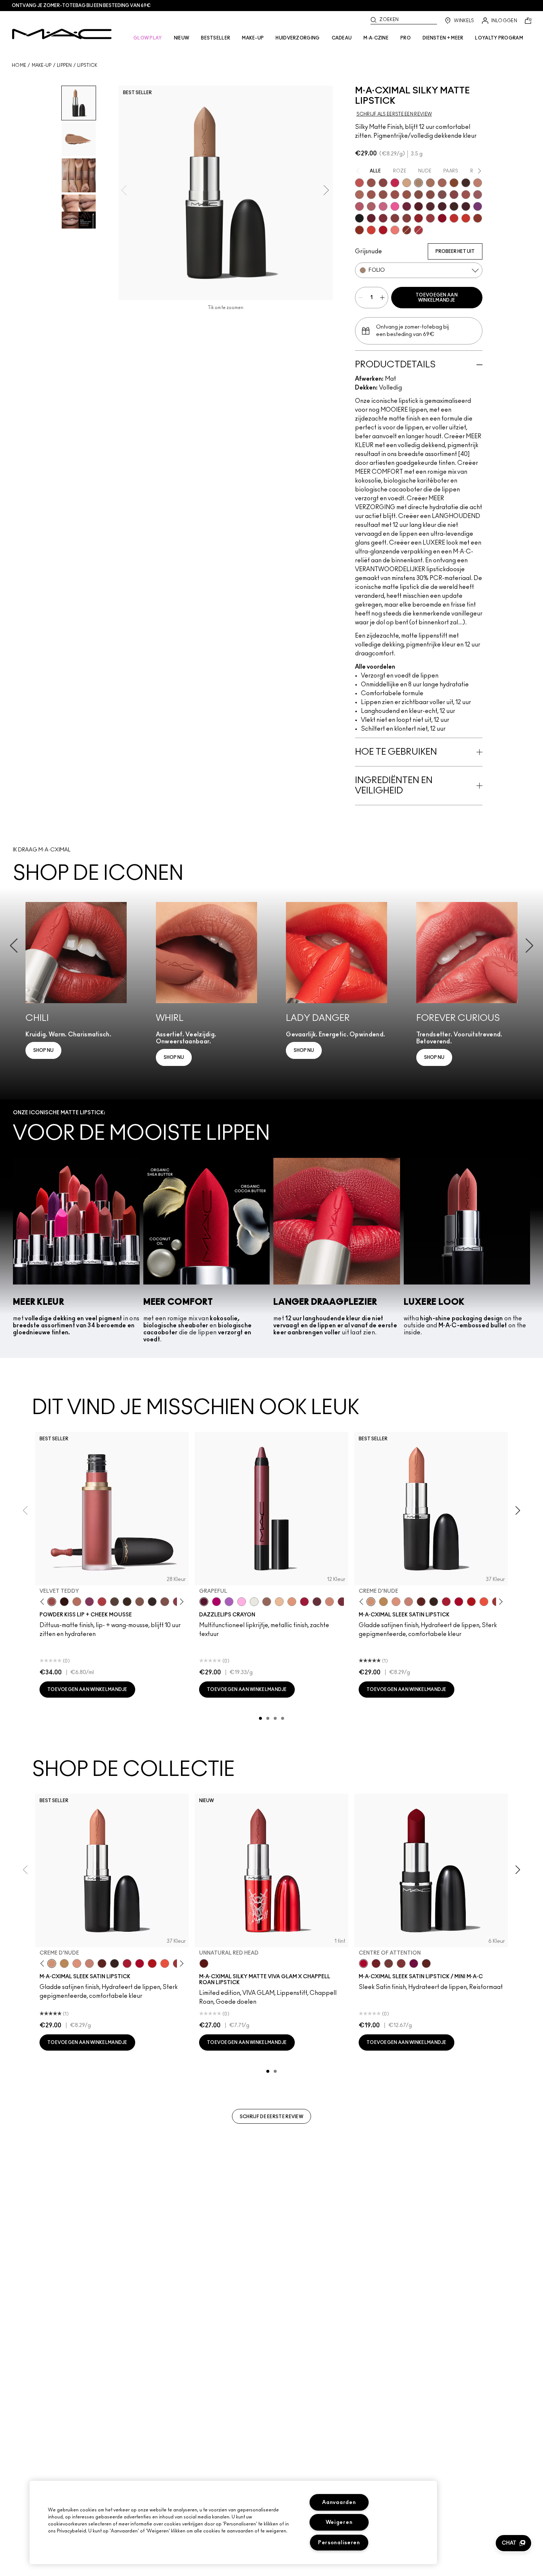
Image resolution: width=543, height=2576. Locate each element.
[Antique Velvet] (454, 206)
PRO (406, 38)
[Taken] (140, 1602)
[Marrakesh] (407, 230)
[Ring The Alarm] (430, 218)
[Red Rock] (383, 230)
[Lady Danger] (466, 218)
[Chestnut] (127, 1602)
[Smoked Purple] (466, 206)
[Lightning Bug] (329, 1602)
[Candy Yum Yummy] (216, 1602)
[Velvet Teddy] (383, 195)
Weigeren (339, 2522)
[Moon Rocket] (279, 1602)
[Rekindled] (152, 1602)
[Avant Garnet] (407, 218)
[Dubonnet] (376, 1963)
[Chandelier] (292, 1602)
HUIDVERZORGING (298, 38)
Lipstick (87, 65)
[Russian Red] (419, 218)
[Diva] (419, 206)
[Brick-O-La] (401, 1963)
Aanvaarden (339, 2502)
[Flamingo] (395, 230)
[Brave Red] (446, 1602)
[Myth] (396, 1602)
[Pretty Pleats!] (64, 1602)
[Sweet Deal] (466, 195)
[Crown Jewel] (254, 1602)
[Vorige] (44, 1602)
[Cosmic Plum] (317, 1602)
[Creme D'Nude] (371, 1602)
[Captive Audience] (407, 206)
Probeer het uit (455, 251)
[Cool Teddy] (442, 183)
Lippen (64, 65)
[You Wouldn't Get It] (371, 206)
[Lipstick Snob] (383, 206)
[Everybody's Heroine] (478, 206)
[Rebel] (414, 1963)
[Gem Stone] (267, 1602)
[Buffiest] (115, 1602)
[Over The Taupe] (165, 1602)
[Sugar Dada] (478, 218)
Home (19, 65)
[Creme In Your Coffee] (389, 1963)
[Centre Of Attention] (459, 1602)
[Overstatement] (371, 230)
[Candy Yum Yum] (395, 206)
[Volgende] (180, 1602)
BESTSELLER (216, 38)
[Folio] (419, 183)
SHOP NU (43, 1050)
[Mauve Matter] (342, 1602)
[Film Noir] (434, 1602)
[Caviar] (359, 218)
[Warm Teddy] (419, 195)
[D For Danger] (371, 218)
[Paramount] (421, 1602)
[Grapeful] (204, 1602)
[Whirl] (430, 195)
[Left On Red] (471, 1602)
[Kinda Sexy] (359, 195)
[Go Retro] (395, 218)
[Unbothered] (371, 183)
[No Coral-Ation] (454, 218)
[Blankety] (409, 1602)
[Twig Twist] (454, 195)
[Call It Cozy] (383, 1602)
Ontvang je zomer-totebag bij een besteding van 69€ (81, 6)
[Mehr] (478, 195)
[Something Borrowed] (89, 1602)
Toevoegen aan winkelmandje (437, 298)
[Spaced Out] (242, 1602)
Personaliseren (339, 2543)
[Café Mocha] (371, 195)
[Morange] (484, 1602)
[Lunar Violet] (229, 1602)
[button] (513, 2543)
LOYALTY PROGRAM (499, 38)
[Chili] (359, 230)
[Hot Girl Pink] (395, 183)
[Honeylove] (478, 183)
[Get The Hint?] (359, 206)
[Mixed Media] (430, 206)
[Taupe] (407, 195)
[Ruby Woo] (442, 218)
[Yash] (430, 183)
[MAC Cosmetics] (62, 34)
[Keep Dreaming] (383, 218)
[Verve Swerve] (383, 183)
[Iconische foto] (454, 183)
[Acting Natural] (407, 183)
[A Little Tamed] (102, 1602)
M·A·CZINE (376, 38)
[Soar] (442, 195)
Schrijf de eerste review (271, 2117)
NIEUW (182, 38)
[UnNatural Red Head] (204, 1963)
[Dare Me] (359, 183)
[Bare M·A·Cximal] (466, 183)
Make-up (42, 65)
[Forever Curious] (419, 230)
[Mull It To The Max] (395, 195)
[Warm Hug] (77, 1602)
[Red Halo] (304, 1602)
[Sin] (442, 206)
